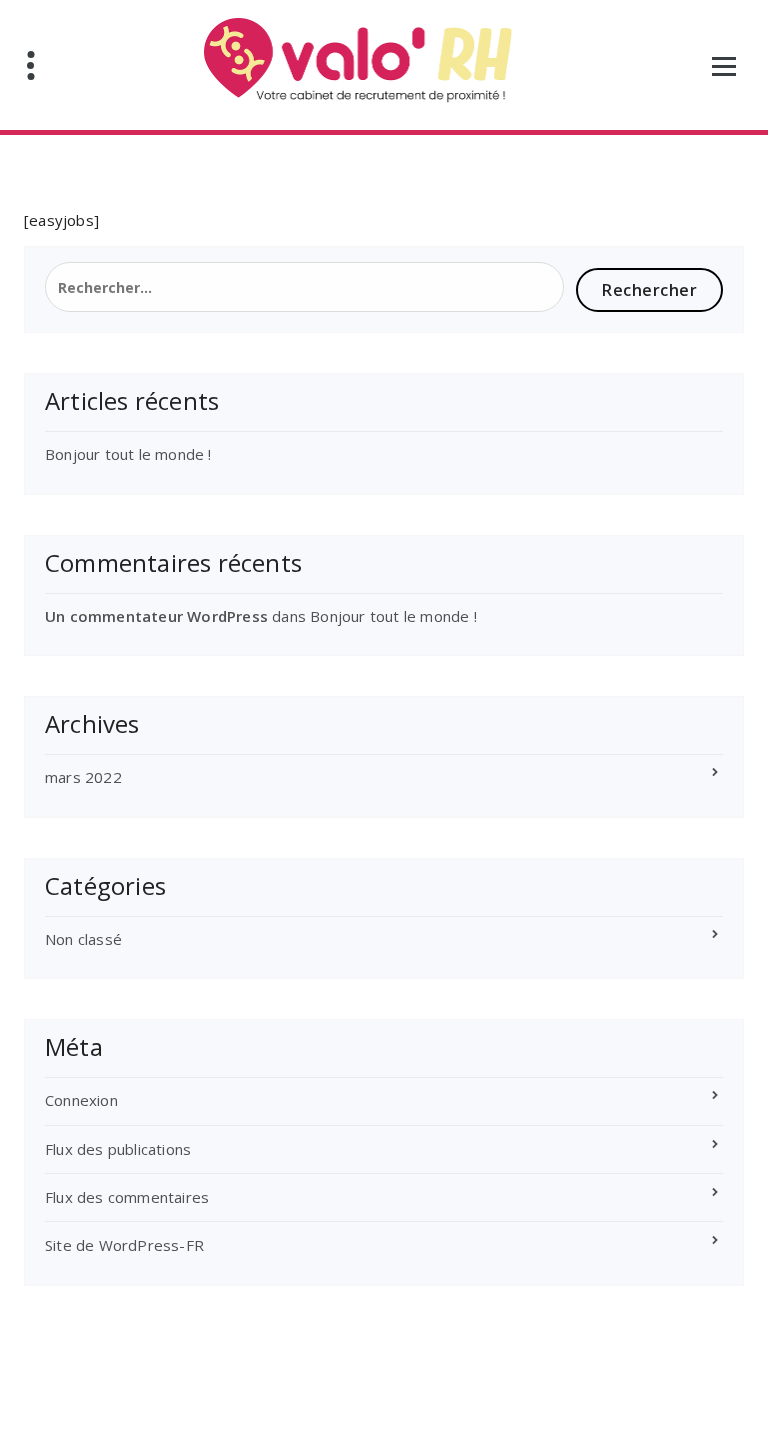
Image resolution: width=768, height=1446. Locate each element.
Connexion (81, 1100)
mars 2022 (83, 777)
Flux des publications (118, 1149)
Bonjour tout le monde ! (128, 454)
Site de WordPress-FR (124, 1245)
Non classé (83, 939)
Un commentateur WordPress (156, 616)
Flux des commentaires (127, 1197)
